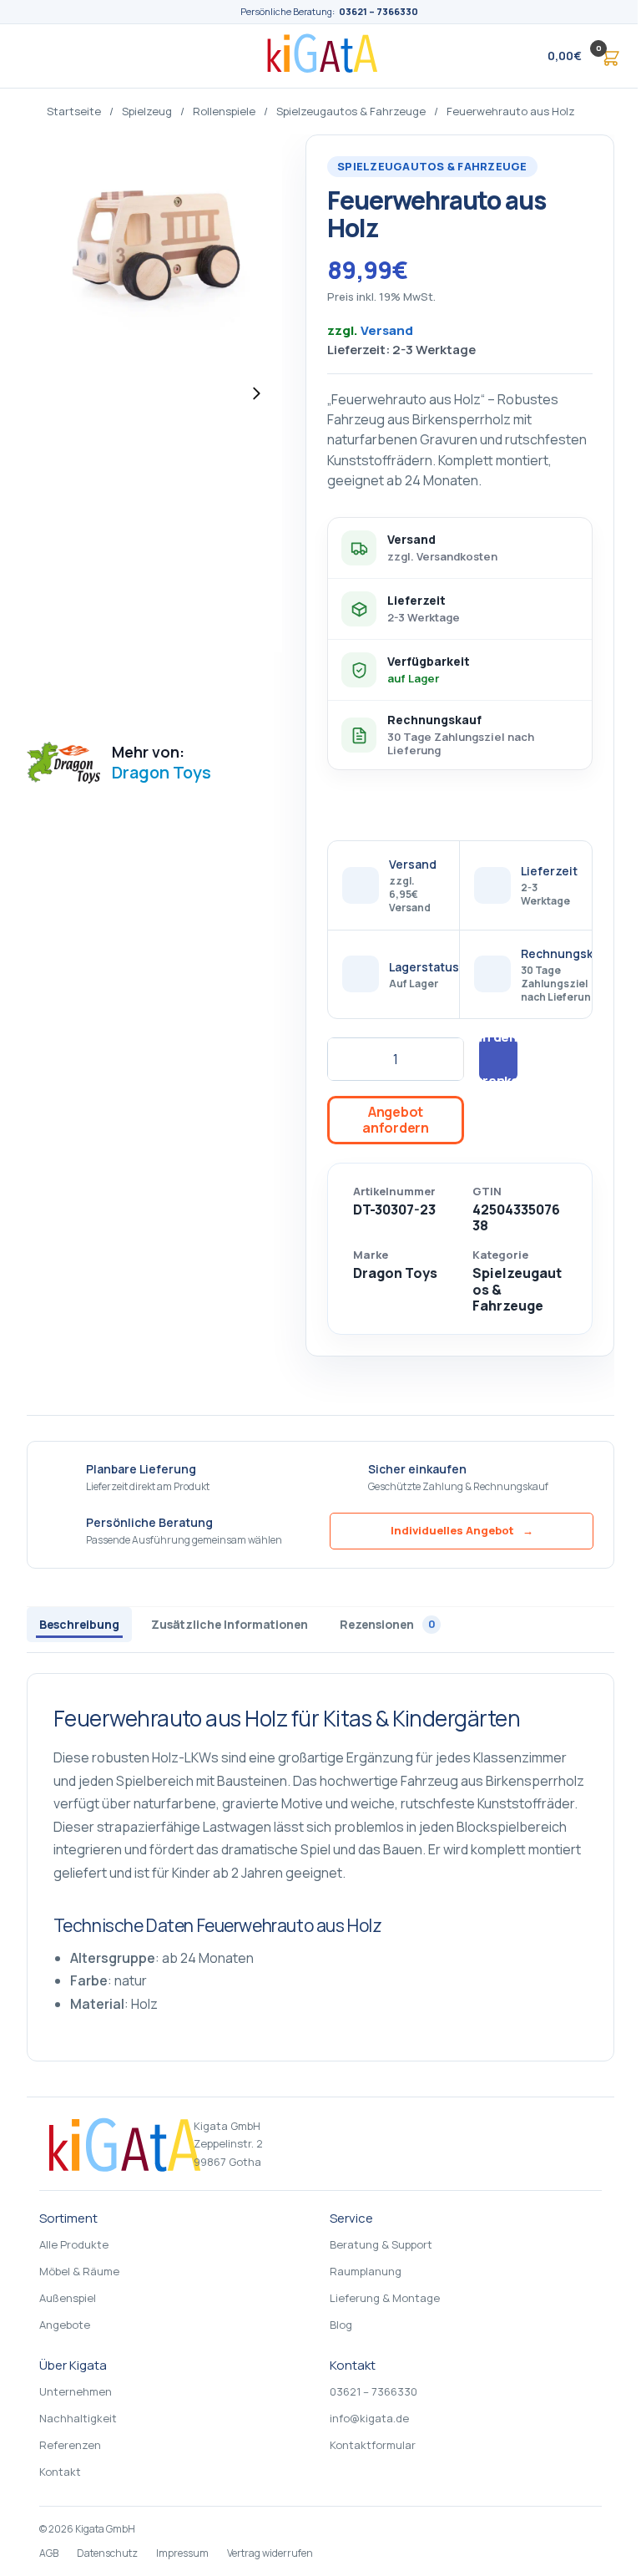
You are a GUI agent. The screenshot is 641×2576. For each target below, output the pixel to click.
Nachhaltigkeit (78, 2418)
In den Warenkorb (498, 1059)
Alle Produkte (74, 2244)
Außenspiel (68, 2298)
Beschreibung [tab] (79, 1624)
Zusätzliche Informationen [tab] (230, 1624)
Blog (341, 2325)
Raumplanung (366, 2271)
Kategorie (500, 1255)
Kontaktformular (373, 2445)
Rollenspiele (224, 111)
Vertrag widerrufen (270, 2553)
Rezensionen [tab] (388, 1624)
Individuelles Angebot (462, 1530)
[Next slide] (256, 393)
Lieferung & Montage (385, 2298)
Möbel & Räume (79, 2271)
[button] (568, 56)
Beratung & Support (381, 2244)
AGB (49, 2553)
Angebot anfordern (395, 1120)
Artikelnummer (394, 1192)
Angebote (65, 2325)
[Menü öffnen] (37, 56)
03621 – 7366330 (379, 11)
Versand (387, 330)
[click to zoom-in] (154, 393)
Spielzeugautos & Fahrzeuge (351, 111)
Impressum (182, 2553)
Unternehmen (76, 2391)
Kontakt (60, 2472)
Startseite (74, 111)
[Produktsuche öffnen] (499, 56)
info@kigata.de (369, 2418)
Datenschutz (107, 2553)
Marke (371, 1255)
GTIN (487, 1192)
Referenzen (70, 2445)
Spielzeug (147, 111)
